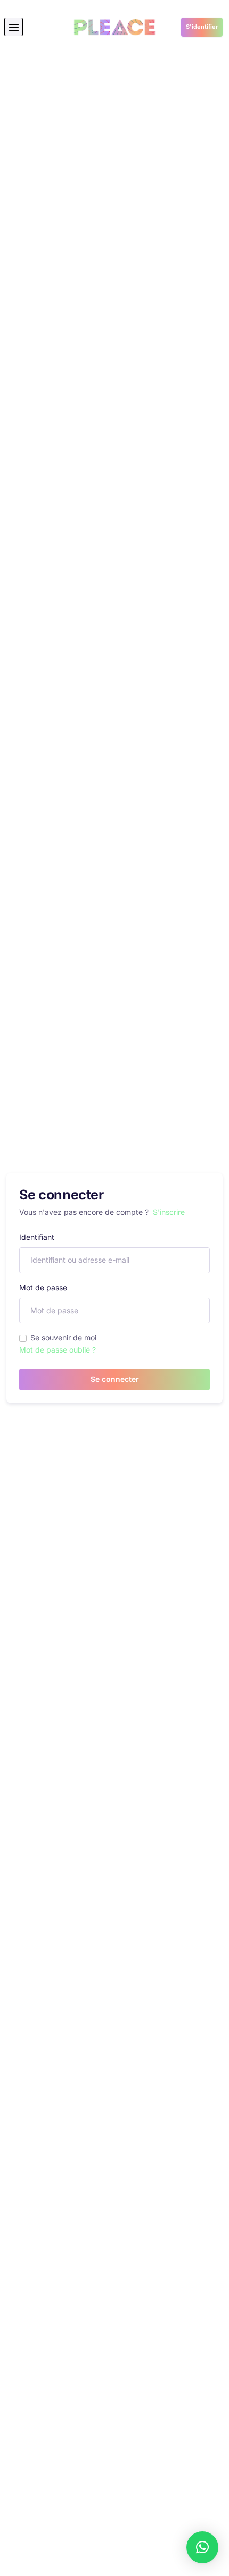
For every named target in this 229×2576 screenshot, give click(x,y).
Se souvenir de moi (63, 1337)
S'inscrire (169, 1212)
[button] (14, 27)
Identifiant (37, 1237)
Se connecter (115, 1379)
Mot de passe (43, 1287)
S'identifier (202, 27)
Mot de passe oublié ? (58, 1350)
